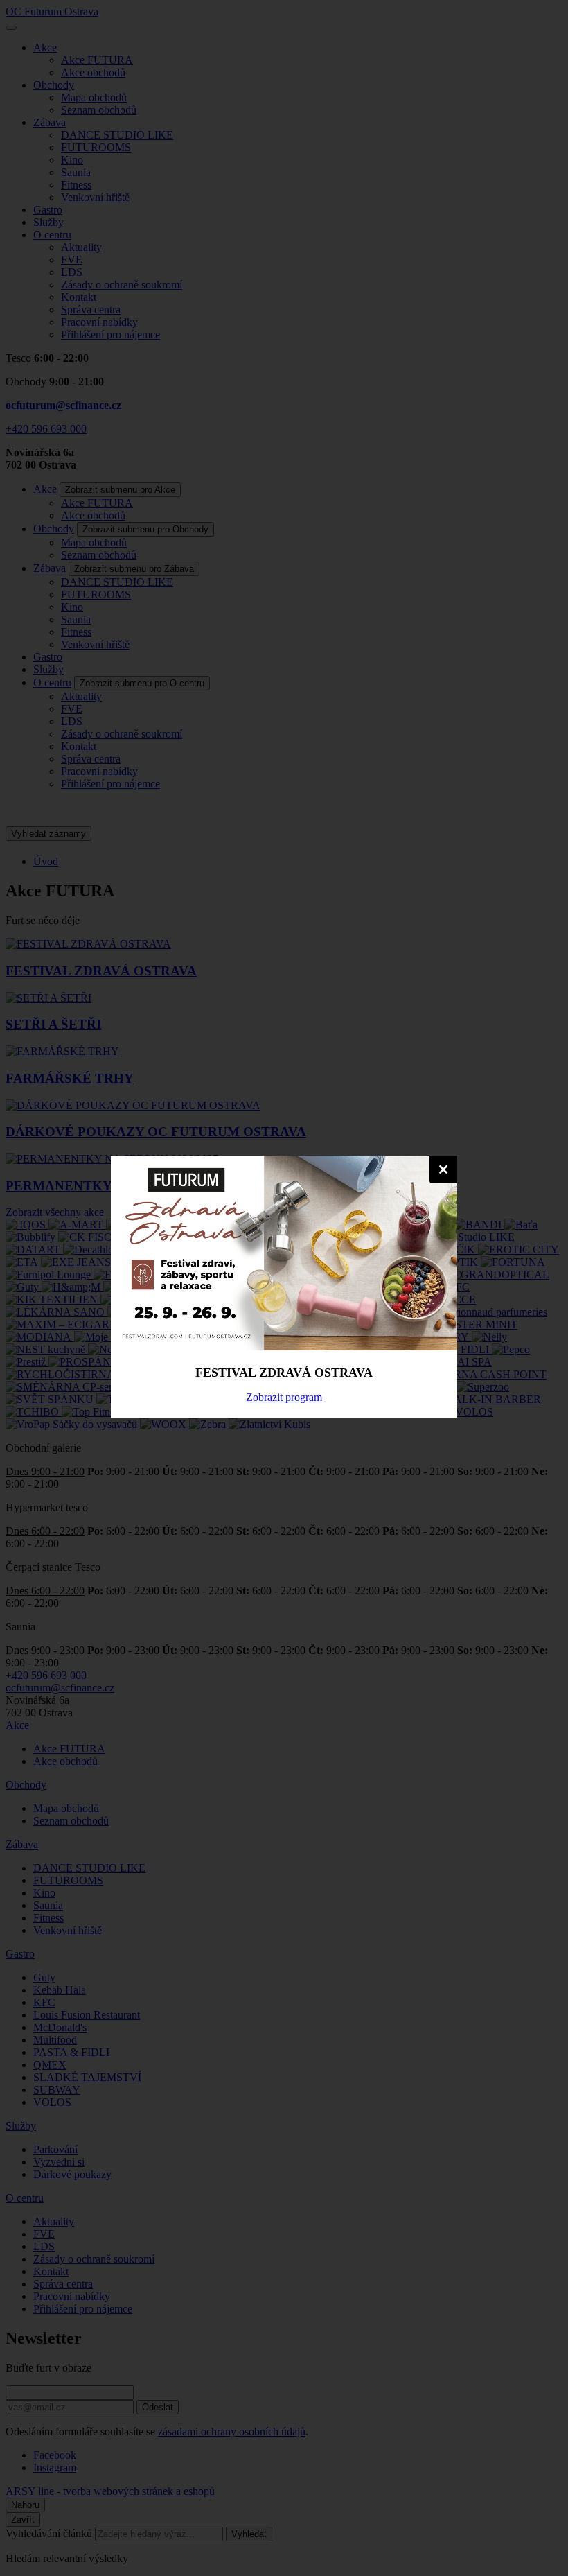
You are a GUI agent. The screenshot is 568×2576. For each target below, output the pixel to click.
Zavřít (443, 1169)
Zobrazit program (284, 1397)
